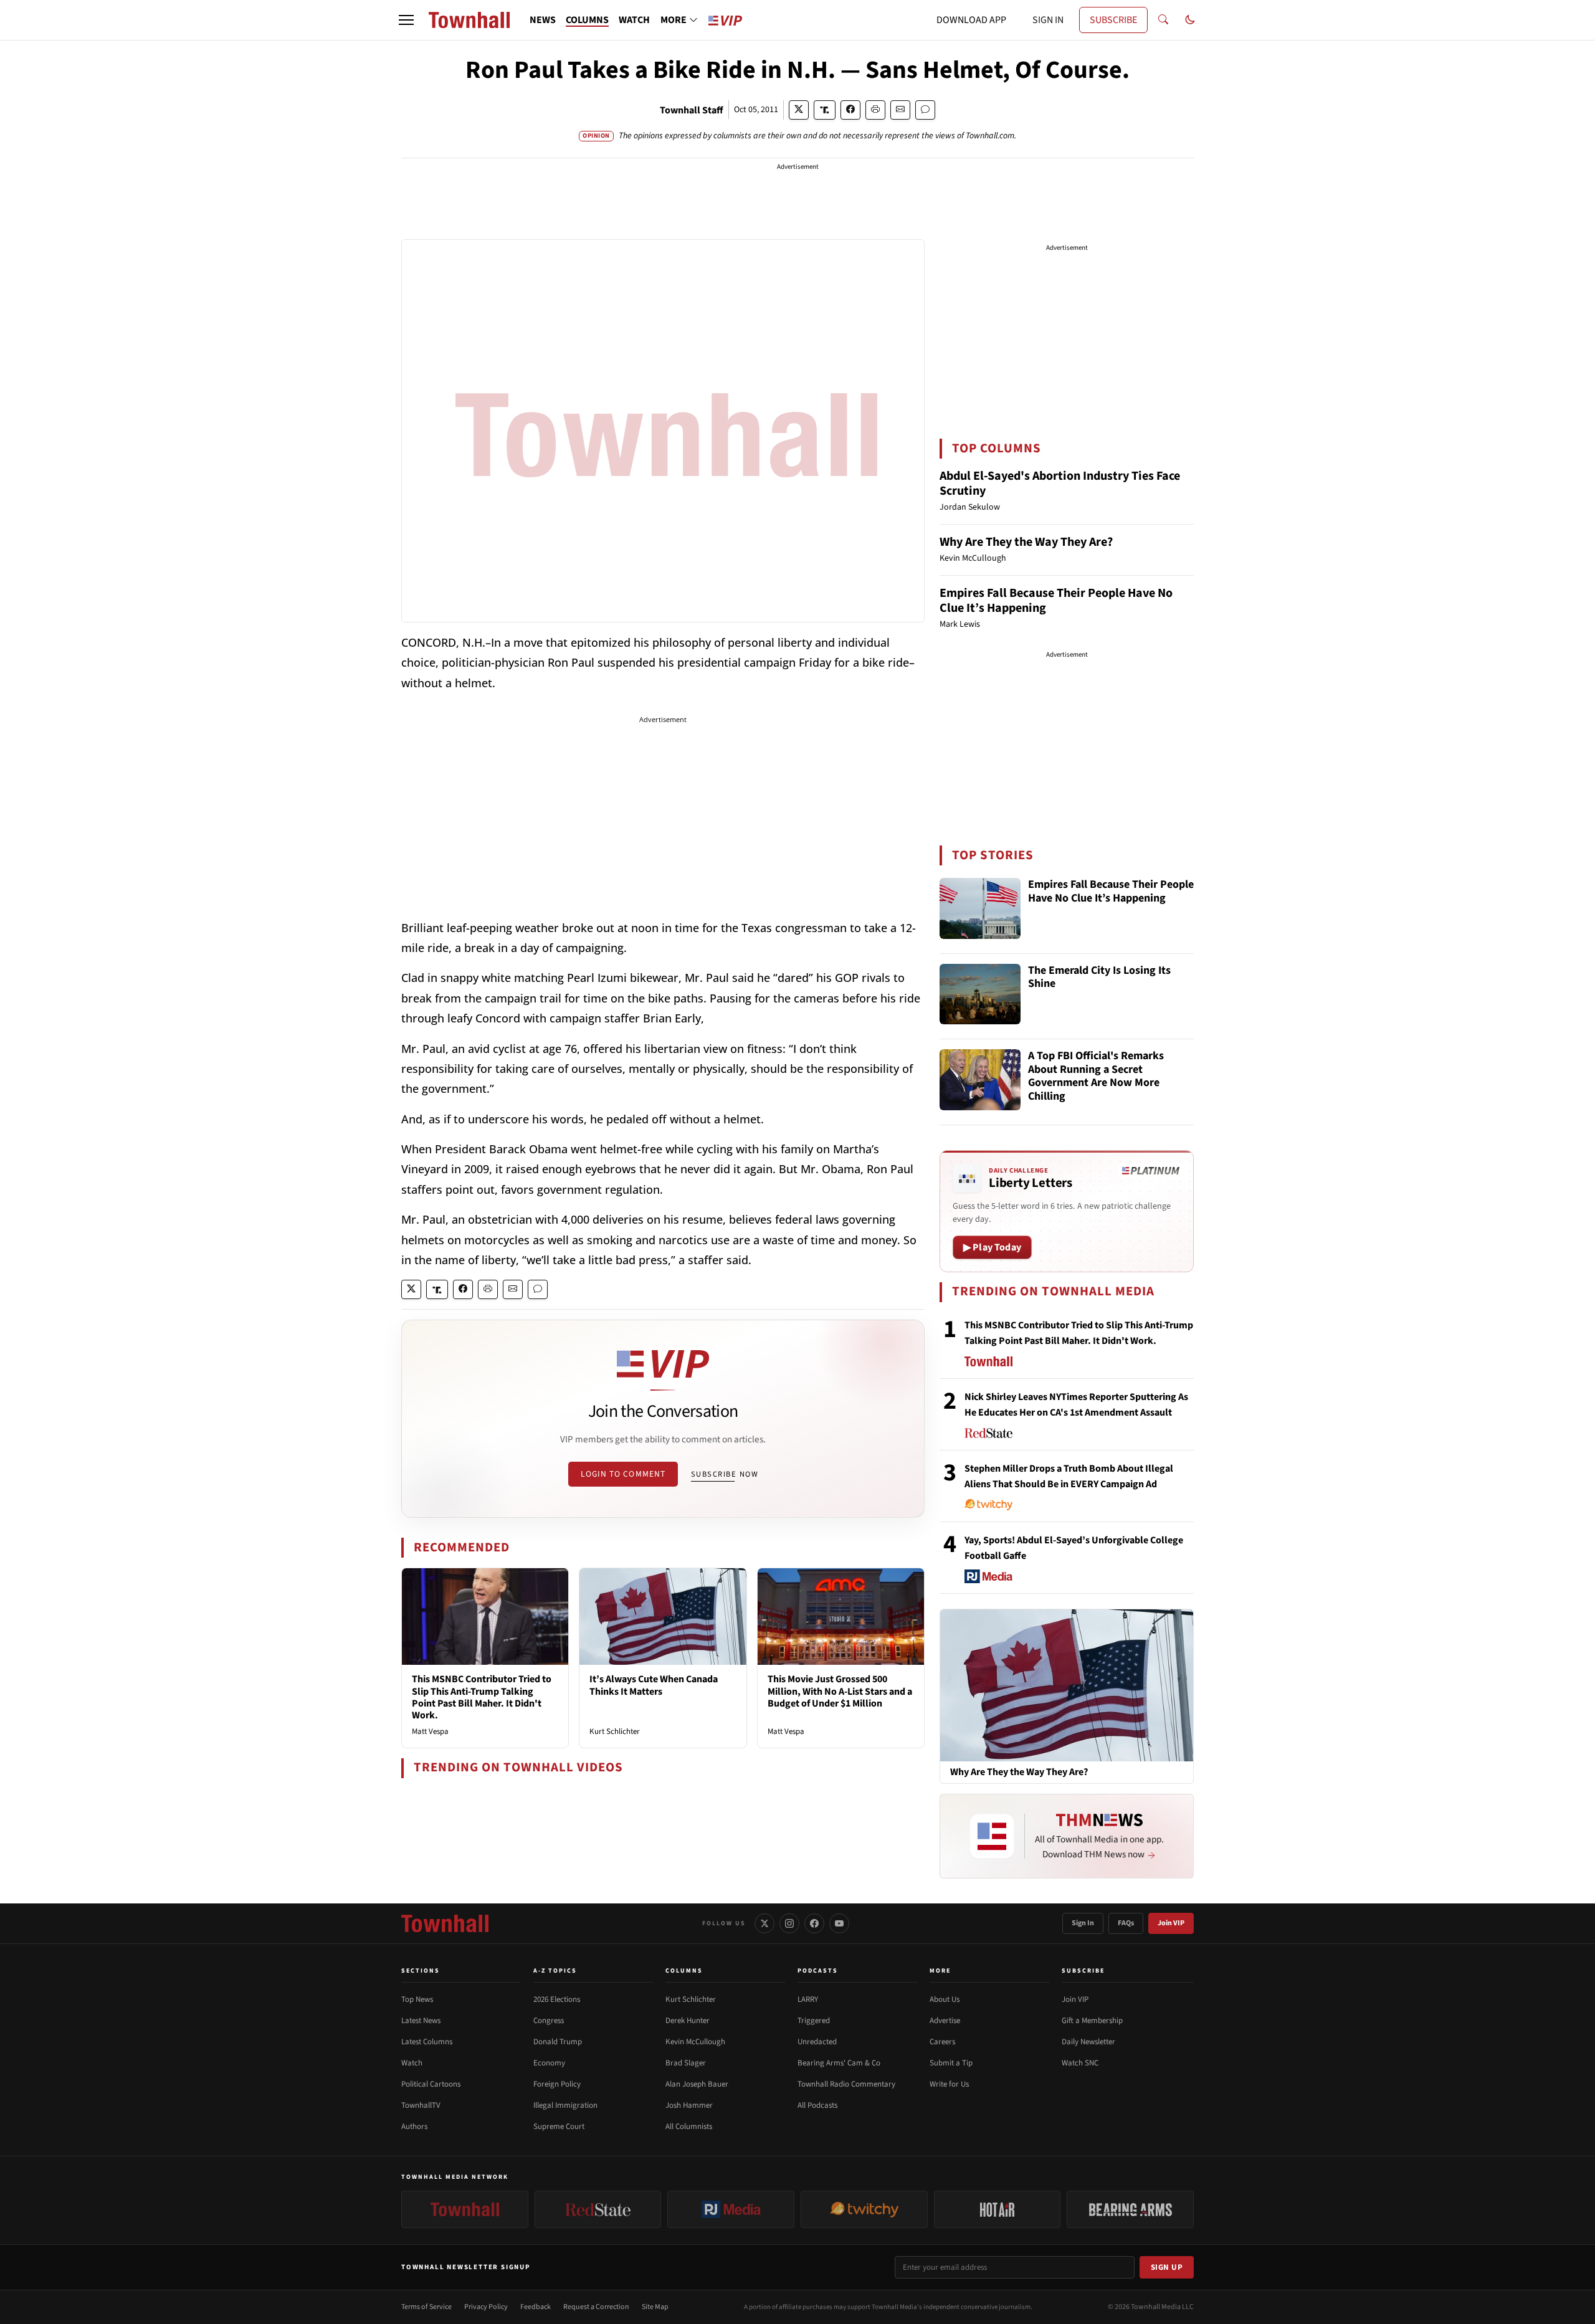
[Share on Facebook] (850, 110)
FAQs (1126, 1923)
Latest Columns (427, 2042)
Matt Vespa (430, 1731)
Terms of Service (426, 2307)
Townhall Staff (692, 110)
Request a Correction (596, 2307)
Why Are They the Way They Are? (1026, 542)
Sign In (1083, 1923)
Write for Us (949, 2084)
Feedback (536, 2307)
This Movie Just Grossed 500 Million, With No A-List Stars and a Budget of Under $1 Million (840, 1691)
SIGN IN (1048, 20)
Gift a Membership (1092, 2021)
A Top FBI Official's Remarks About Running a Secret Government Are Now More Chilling (1096, 1077)
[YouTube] (839, 1923)
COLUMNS (587, 20)
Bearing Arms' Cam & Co (839, 2063)
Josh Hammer (689, 2105)
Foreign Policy (557, 2084)
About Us (945, 1999)
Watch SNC (1080, 2063)
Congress (549, 2021)
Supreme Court (559, 2126)
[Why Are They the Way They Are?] (1067, 1685)
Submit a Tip (951, 2063)
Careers (942, 2042)
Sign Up (1167, 2267)
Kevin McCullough (695, 2042)
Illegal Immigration (565, 2105)
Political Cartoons (431, 2084)
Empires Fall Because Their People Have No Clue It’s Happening (1056, 601)
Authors (414, 2126)
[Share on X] (799, 110)
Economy (549, 2063)
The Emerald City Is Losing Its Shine (1099, 978)
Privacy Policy (486, 2307)
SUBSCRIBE (1113, 20)
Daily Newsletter (1088, 2042)
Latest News (421, 2021)
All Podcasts (817, 2105)
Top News (417, 1999)
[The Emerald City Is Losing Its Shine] (980, 994)
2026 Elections (557, 1999)
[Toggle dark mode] (1190, 20)
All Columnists (689, 2126)
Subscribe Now (725, 1474)
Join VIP (1171, 1923)
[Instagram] (789, 1923)
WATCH (634, 20)
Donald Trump (558, 2042)
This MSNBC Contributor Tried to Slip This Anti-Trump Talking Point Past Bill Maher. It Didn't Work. (482, 1697)
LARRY (808, 1999)
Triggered (814, 2021)
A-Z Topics (555, 1971)
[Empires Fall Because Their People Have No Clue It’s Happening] (980, 908)
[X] (764, 1923)
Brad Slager (686, 2063)
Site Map (655, 2307)
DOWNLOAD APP (971, 20)
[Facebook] (814, 1923)
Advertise (945, 2021)
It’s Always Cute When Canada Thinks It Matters (654, 1685)
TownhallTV (421, 2105)
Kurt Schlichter (615, 1731)
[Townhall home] (445, 1923)
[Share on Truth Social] (825, 110)
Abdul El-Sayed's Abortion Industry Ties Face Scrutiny (1060, 483)
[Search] (1163, 20)
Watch (412, 2063)
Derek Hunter (688, 2021)
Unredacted (817, 2042)
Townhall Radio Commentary (846, 2084)
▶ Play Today (992, 1247)
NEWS (543, 20)
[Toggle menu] (406, 20)
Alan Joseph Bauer (697, 2084)
